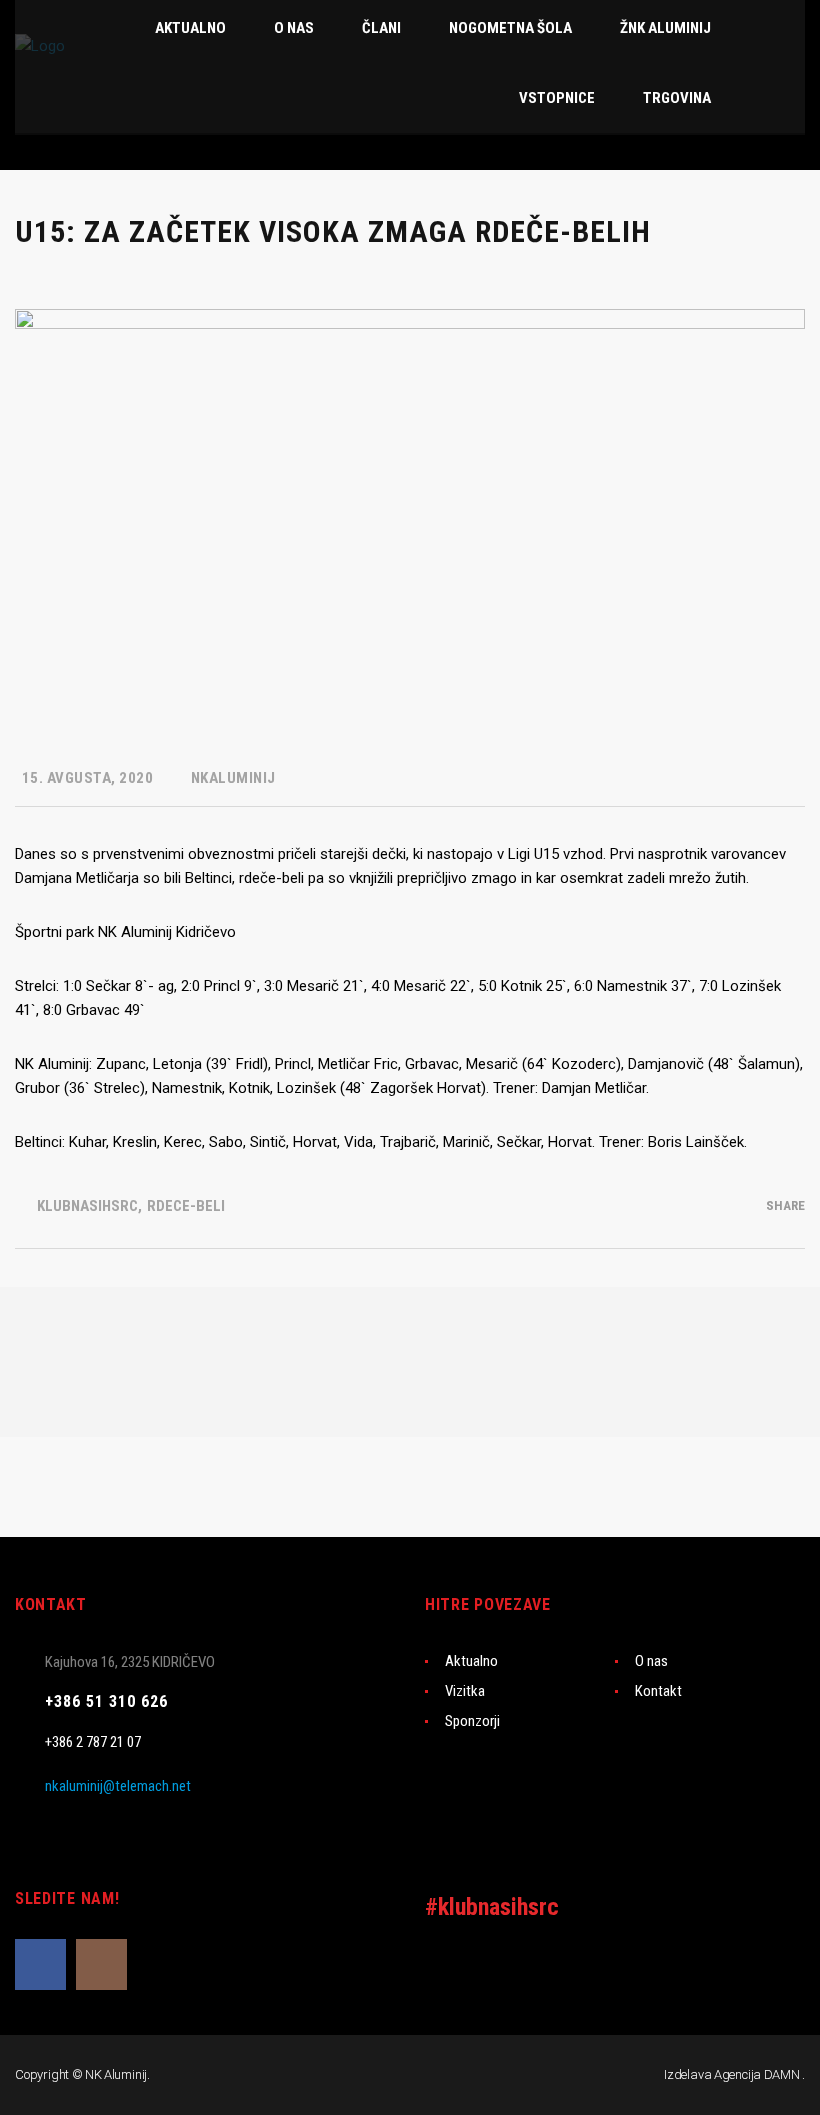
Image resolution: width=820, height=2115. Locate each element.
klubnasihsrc (87, 1206)
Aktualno (471, 1661)
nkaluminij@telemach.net (118, 1786)
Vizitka (465, 1691)
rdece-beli (186, 1206)
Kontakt (658, 1691)
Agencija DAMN (757, 2074)
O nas (651, 1661)
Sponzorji (472, 1721)
